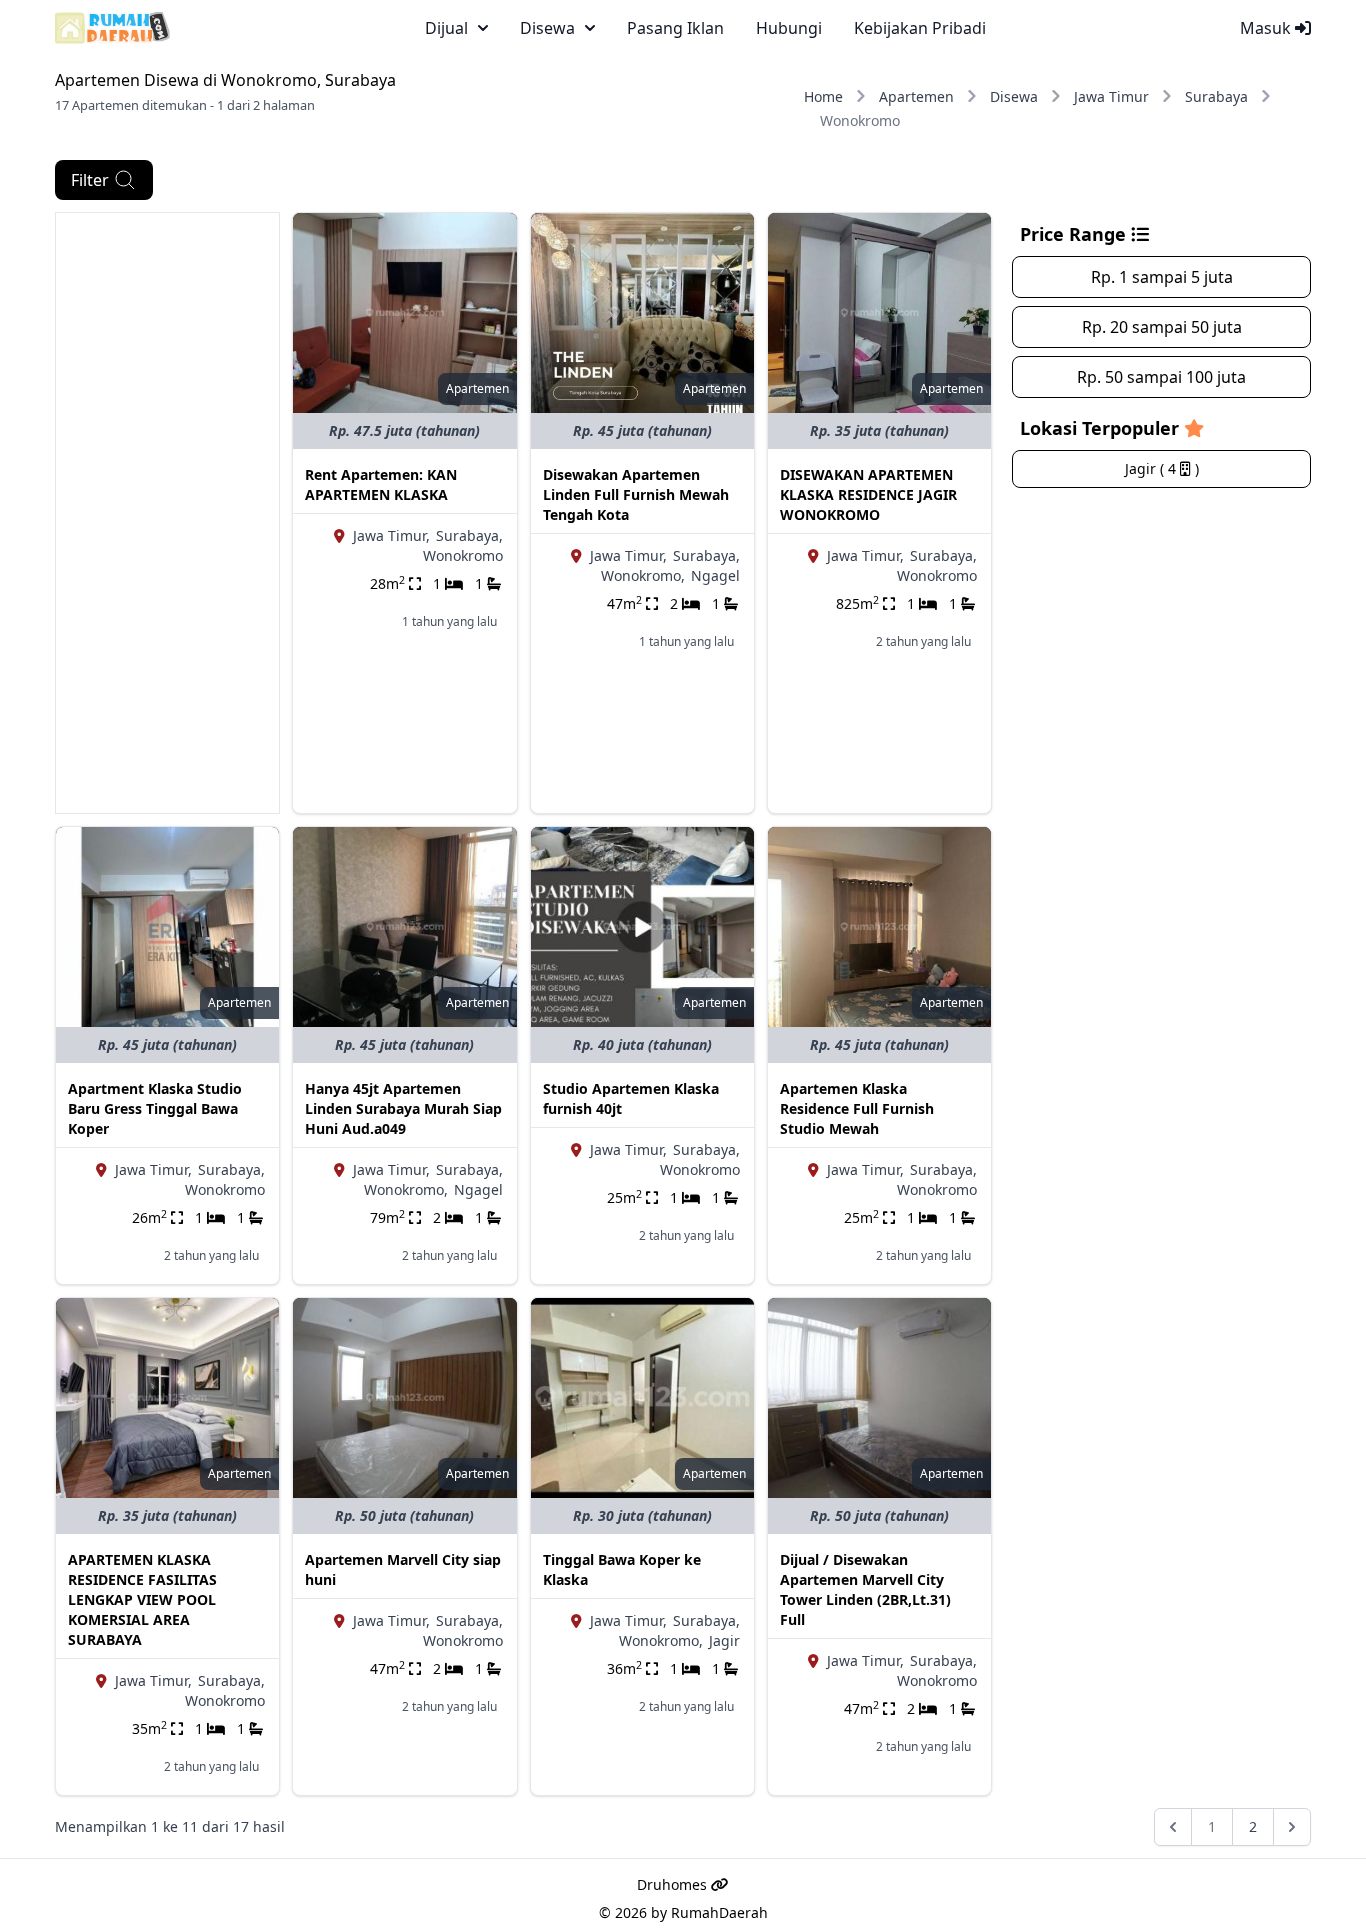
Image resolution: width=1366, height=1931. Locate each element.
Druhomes (674, 1884)
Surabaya (1216, 96)
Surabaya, (469, 535)
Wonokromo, (643, 575)
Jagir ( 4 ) (1162, 468)
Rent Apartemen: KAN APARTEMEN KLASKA (381, 484)
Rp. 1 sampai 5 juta (1162, 277)
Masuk (1267, 28)
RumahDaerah (719, 1912)
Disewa (1014, 96)
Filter (90, 180)
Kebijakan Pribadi (920, 28)
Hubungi (789, 28)
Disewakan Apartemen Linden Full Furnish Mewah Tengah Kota (636, 494)
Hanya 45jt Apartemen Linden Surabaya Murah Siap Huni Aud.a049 (403, 1108)
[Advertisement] (167, 513)
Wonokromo (463, 555)
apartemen (477, 388)
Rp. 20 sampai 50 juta (1162, 327)
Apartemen (916, 96)
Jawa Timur (1111, 96)
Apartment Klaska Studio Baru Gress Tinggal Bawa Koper (155, 1108)
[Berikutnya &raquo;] (1292, 1827)
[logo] (112, 28)
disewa (547, 28)
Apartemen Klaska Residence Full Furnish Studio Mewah (857, 1108)
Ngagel (715, 575)
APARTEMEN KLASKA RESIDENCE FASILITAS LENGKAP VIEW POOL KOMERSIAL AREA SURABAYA (142, 1599)
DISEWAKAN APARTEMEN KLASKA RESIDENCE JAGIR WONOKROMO (868, 494)
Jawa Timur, (391, 535)
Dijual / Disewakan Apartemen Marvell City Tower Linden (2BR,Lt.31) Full (865, 1589)
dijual (446, 28)
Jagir (724, 1640)
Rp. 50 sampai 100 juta (1161, 377)
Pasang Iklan (675, 28)
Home (823, 96)
